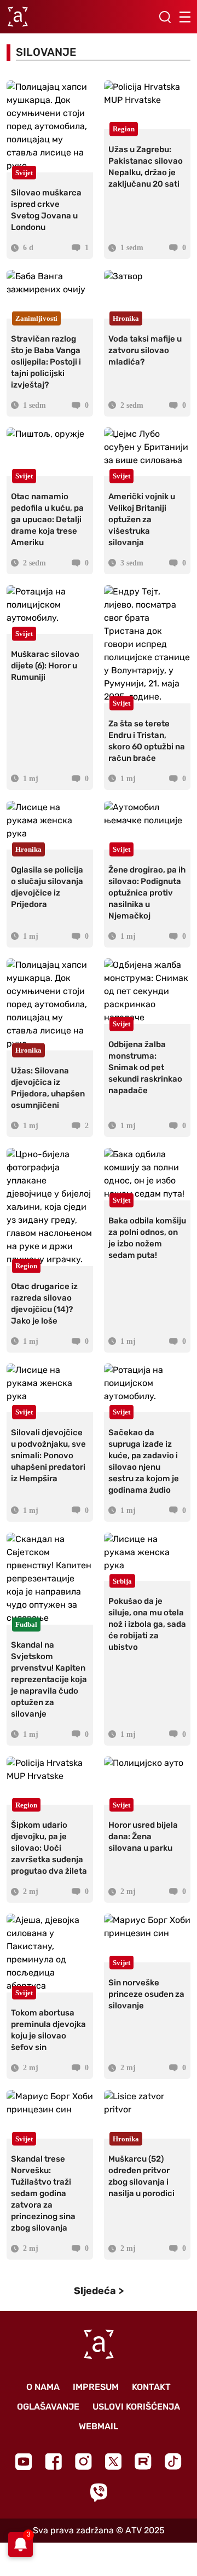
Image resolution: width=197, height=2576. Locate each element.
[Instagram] (83, 2461)
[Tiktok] (173, 2461)
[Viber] (99, 2493)
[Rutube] (143, 2461)
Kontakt (151, 2387)
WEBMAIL (99, 2426)
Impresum (96, 2387)
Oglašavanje (48, 2407)
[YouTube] (24, 2462)
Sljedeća (95, 2291)
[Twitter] (113, 2461)
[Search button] (165, 17)
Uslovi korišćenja (136, 2407)
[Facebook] (53, 2461)
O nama (43, 2387)
